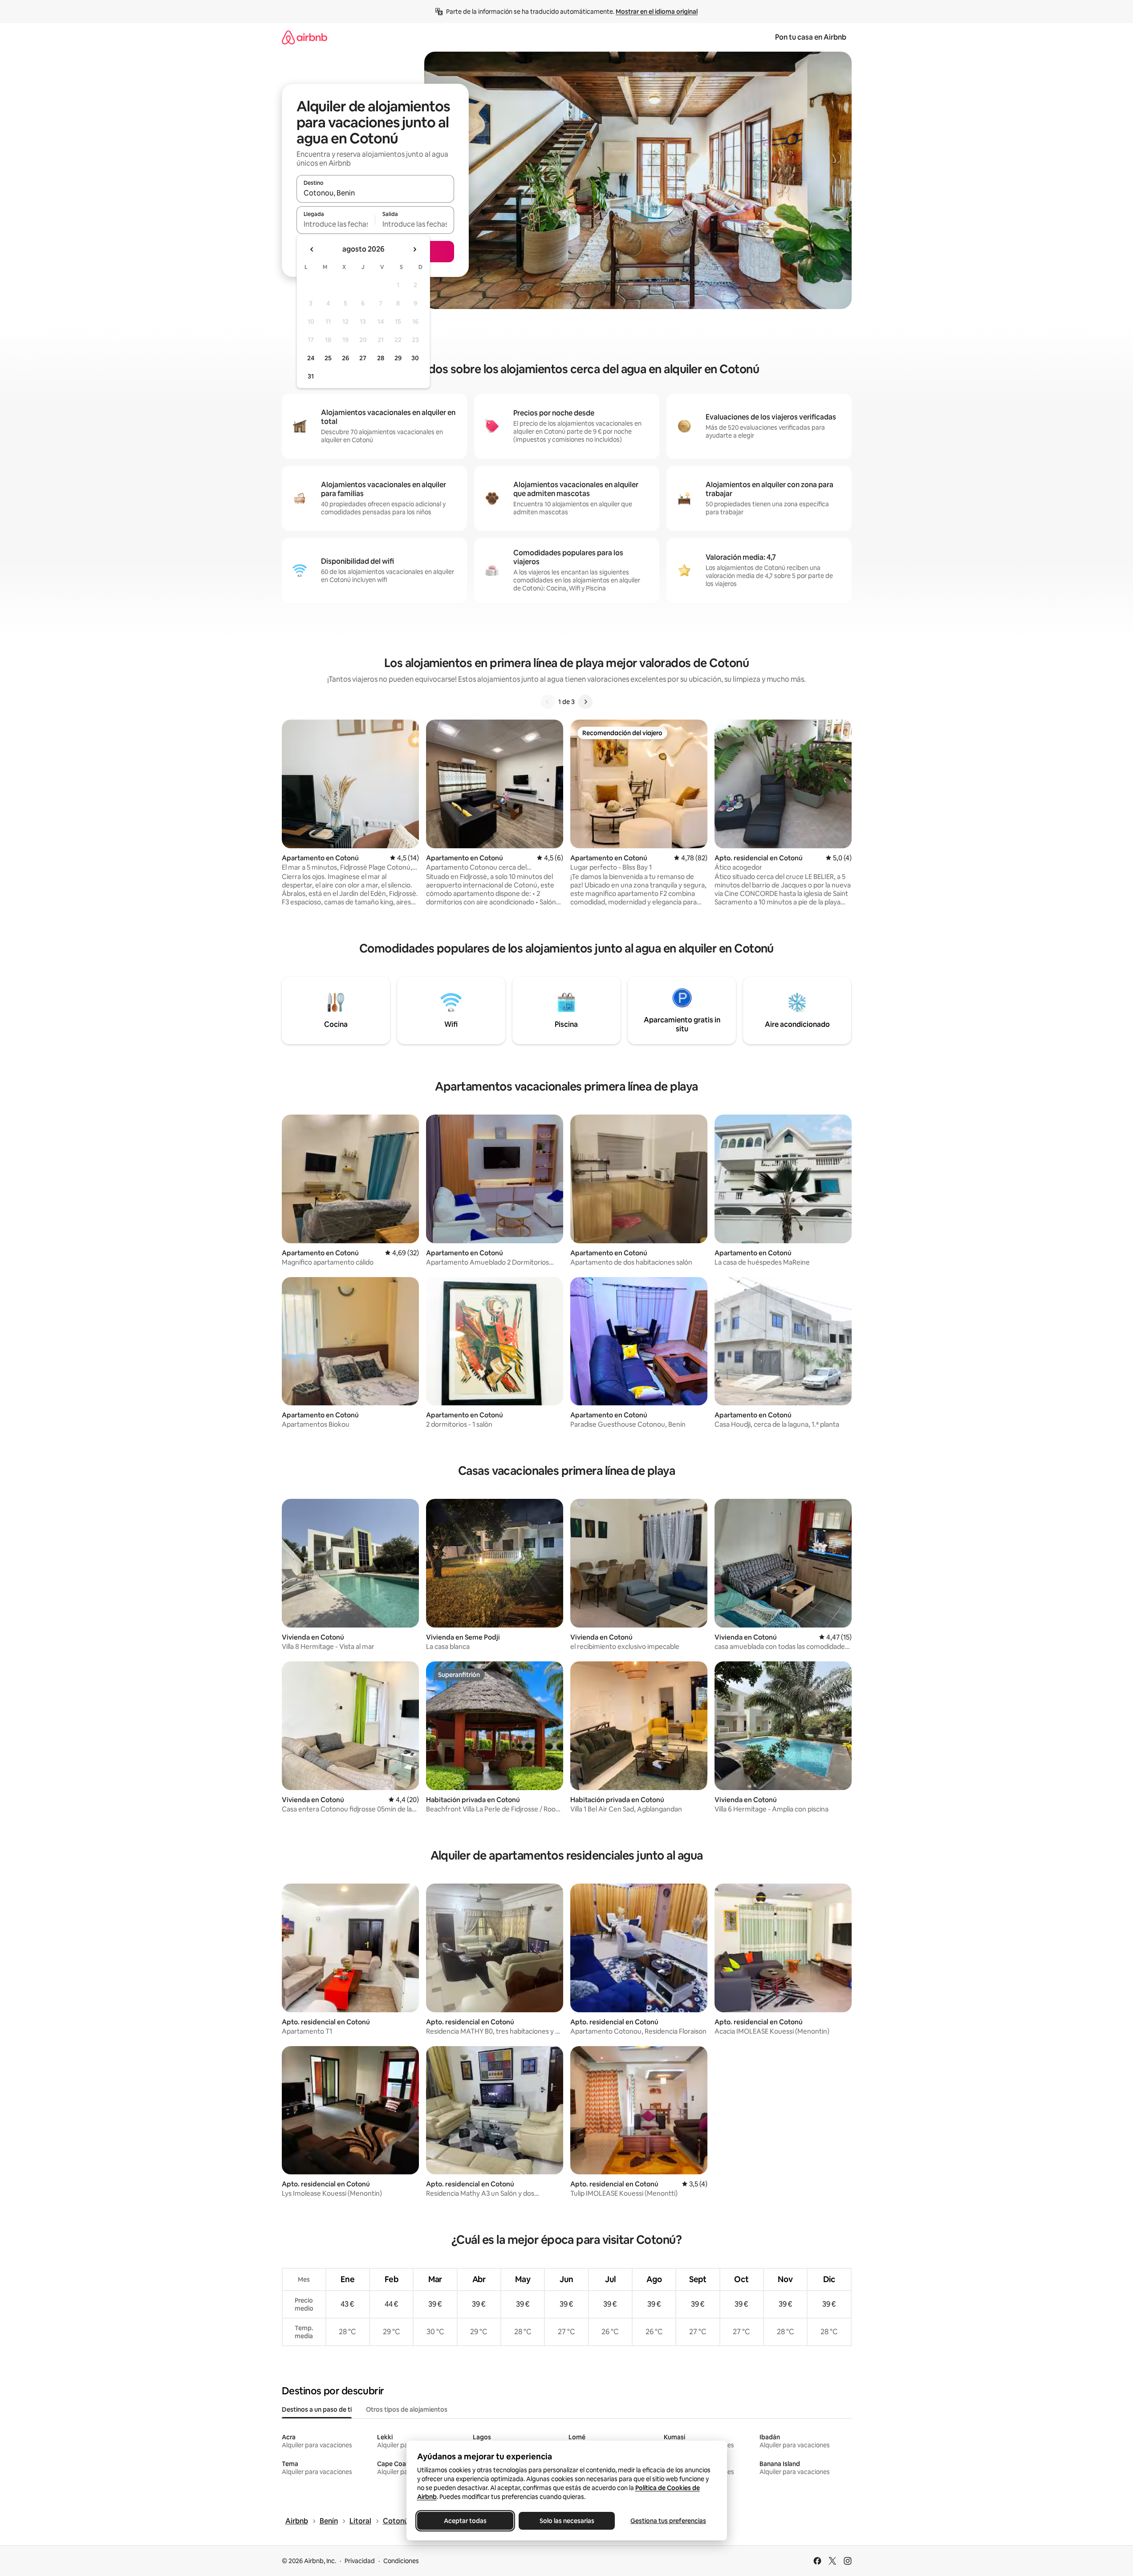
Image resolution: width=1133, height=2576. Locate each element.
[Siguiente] (585, 702)
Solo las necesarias (566, 2521)
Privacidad (360, 2561)
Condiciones (401, 2561)
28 (381, 358)
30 (415, 358)
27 (363, 358)
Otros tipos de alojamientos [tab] (407, 2409)
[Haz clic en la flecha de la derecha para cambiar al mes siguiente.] (414, 249)
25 (328, 358)
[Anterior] (548, 702)
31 (311, 376)
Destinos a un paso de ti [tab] (317, 2409)
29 (398, 358)
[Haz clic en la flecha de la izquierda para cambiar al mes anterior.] (312, 249)
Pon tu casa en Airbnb (811, 37)
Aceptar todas (465, 2521)
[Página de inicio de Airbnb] (305, 37)
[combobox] (375, 193)
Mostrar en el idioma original (657, 12)
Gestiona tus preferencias (668, 2521)
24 (311, 358)
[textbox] (336, 224)
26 (345, 358)
